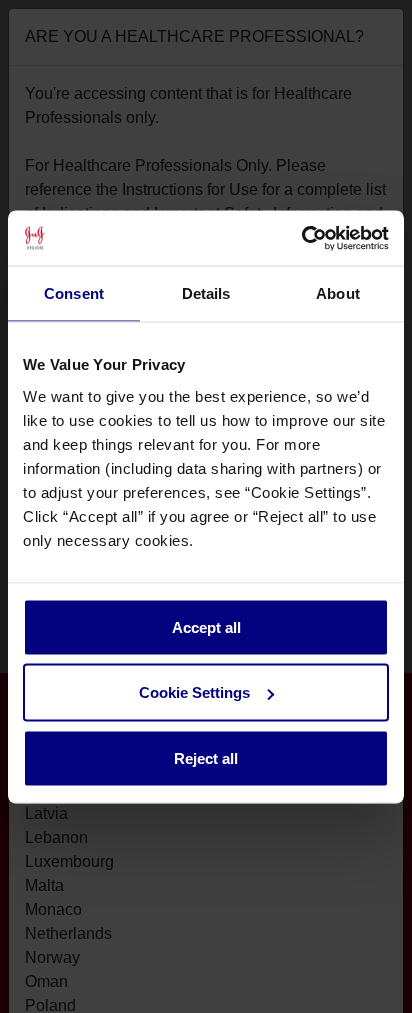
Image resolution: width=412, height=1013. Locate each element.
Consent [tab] (74, 293)
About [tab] (338, 293)
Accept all (206, 626)
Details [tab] (206, 293)
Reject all (206, 757)
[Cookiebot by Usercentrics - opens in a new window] (301, 238)
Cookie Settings (194, 692)
